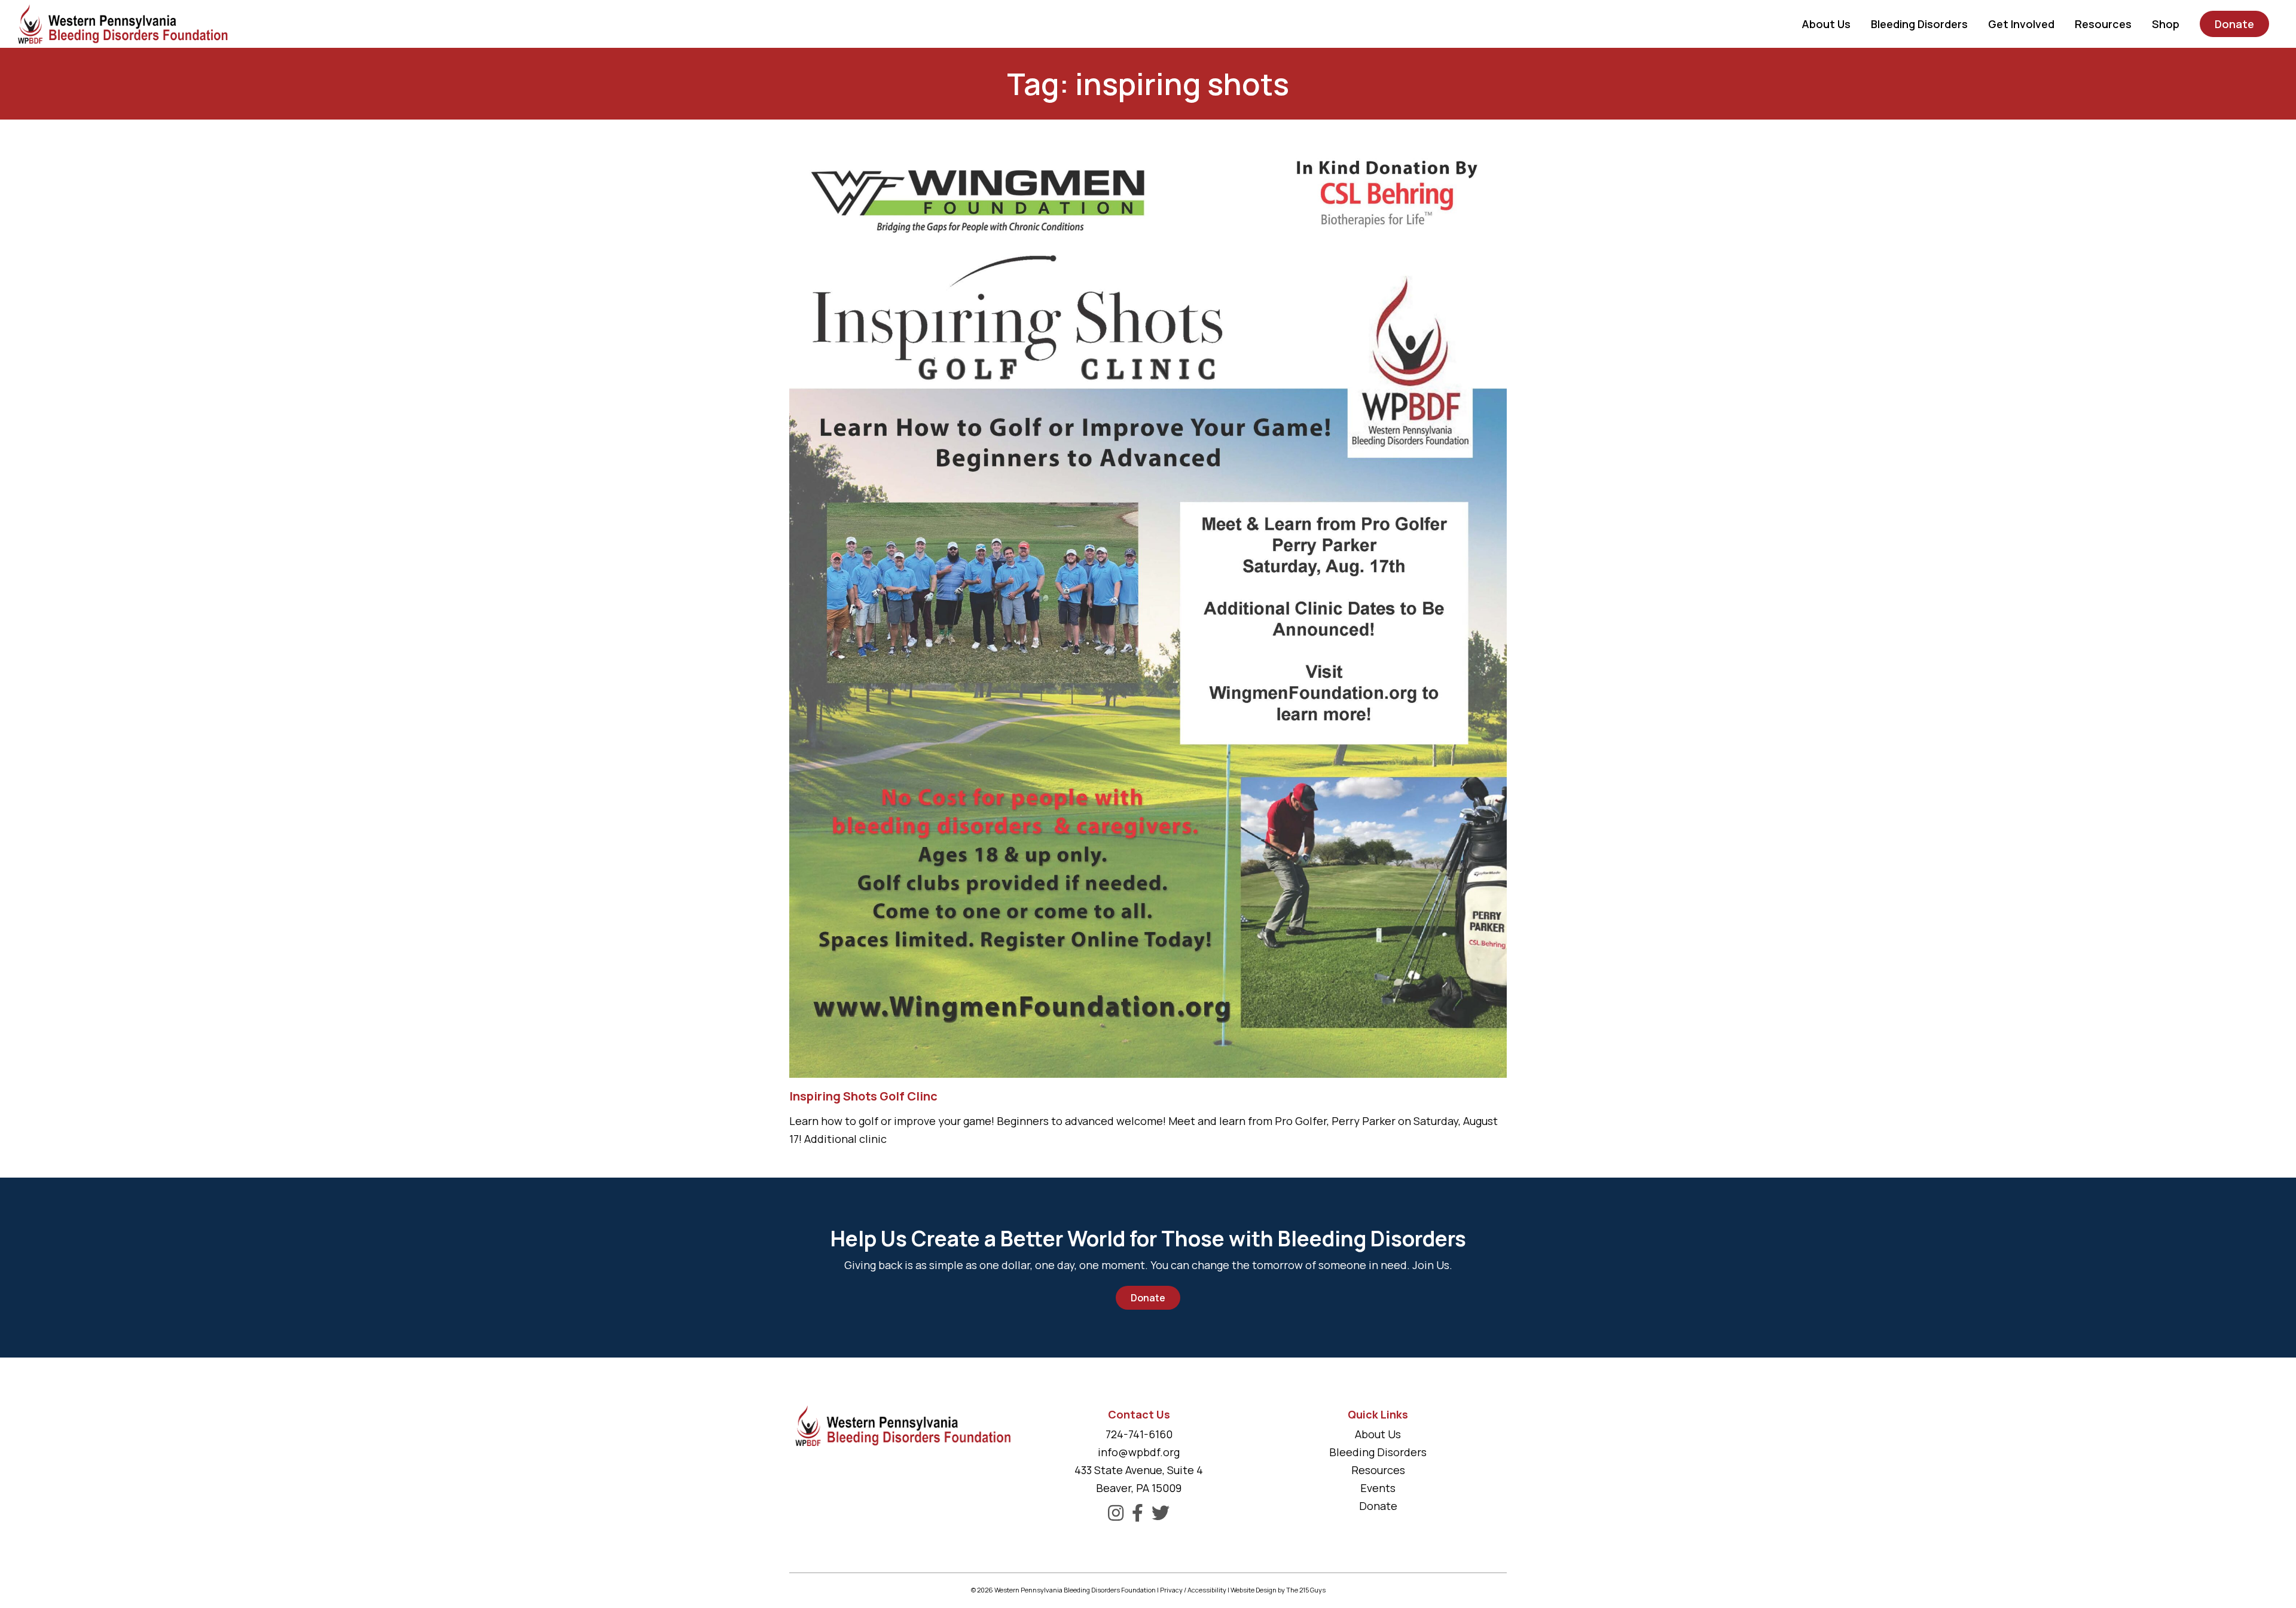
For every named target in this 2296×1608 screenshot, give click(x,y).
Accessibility (1207, 1590)
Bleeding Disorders (1378, 1452)
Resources (1378, 1470)
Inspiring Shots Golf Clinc (863, 1096)
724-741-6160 (1139, 1434)
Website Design (1254, 1590)
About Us (1378, 1434)
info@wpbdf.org (1139, 1452)
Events (1378, 1488)
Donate (1148, 1298)
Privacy (1171, 1590)
